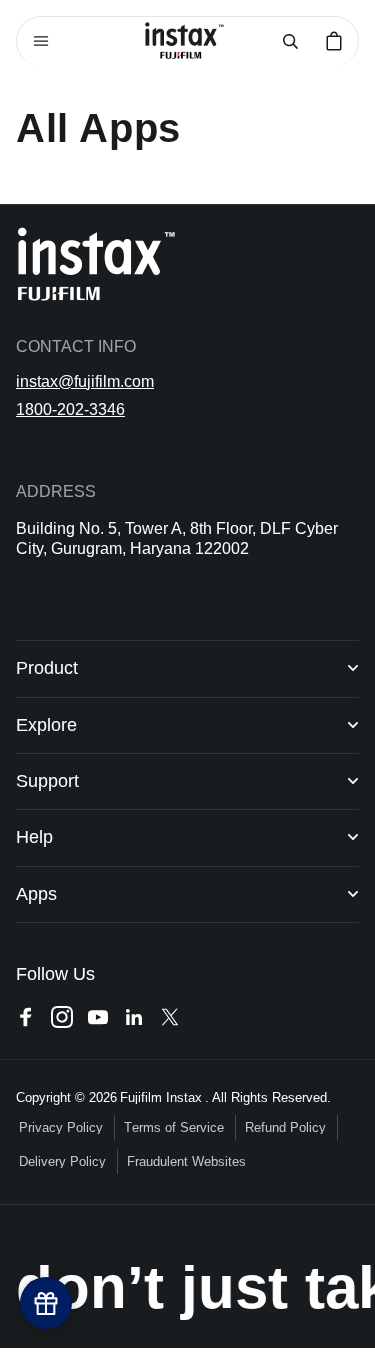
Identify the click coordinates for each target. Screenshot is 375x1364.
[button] (41, 41)
